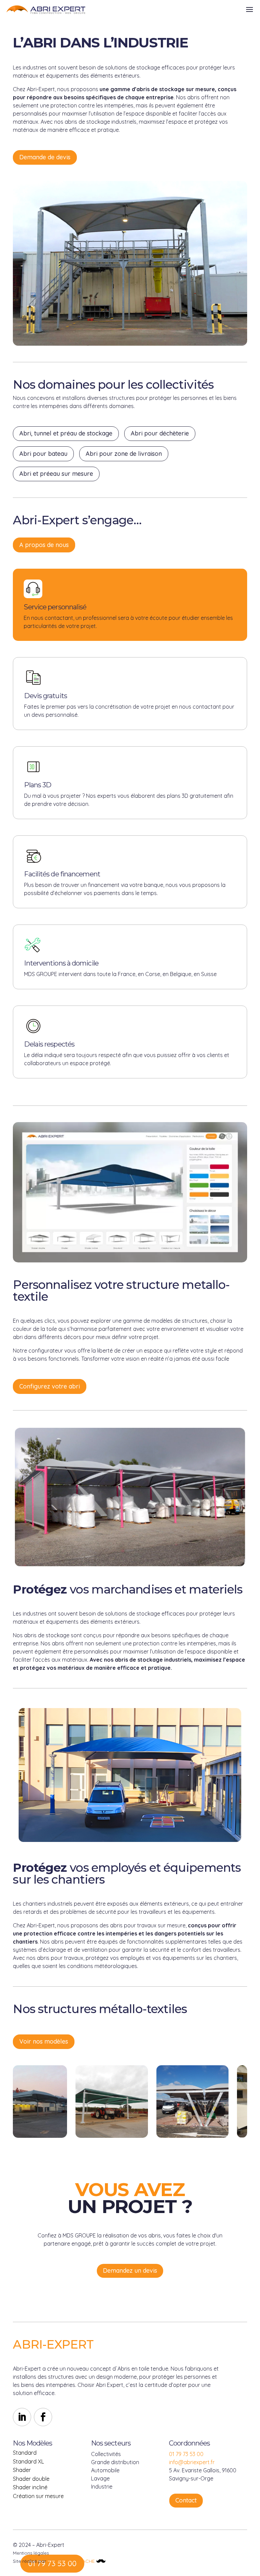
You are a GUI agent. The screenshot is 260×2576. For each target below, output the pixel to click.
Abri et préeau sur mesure (56, 474)
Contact (186, 2500)
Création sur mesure (38, 2496)
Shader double (31, 2479)
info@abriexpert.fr (192, 2462)
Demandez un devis (130, 2270)
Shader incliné (30, 2487)
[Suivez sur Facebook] (43, 2417)
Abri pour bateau (43, 454)
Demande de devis (45, 157)
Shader (22, 2470)
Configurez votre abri (50, 1386)
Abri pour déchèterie (160, 433)
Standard (25, 2453)
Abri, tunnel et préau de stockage (66, 433)
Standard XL (28, 2461)
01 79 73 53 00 (186, 2454)
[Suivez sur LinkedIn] (22, 2417)
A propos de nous (44, 545)
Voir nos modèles (44, 2041)
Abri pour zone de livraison (124, 454)
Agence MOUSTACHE (72, 2561)
